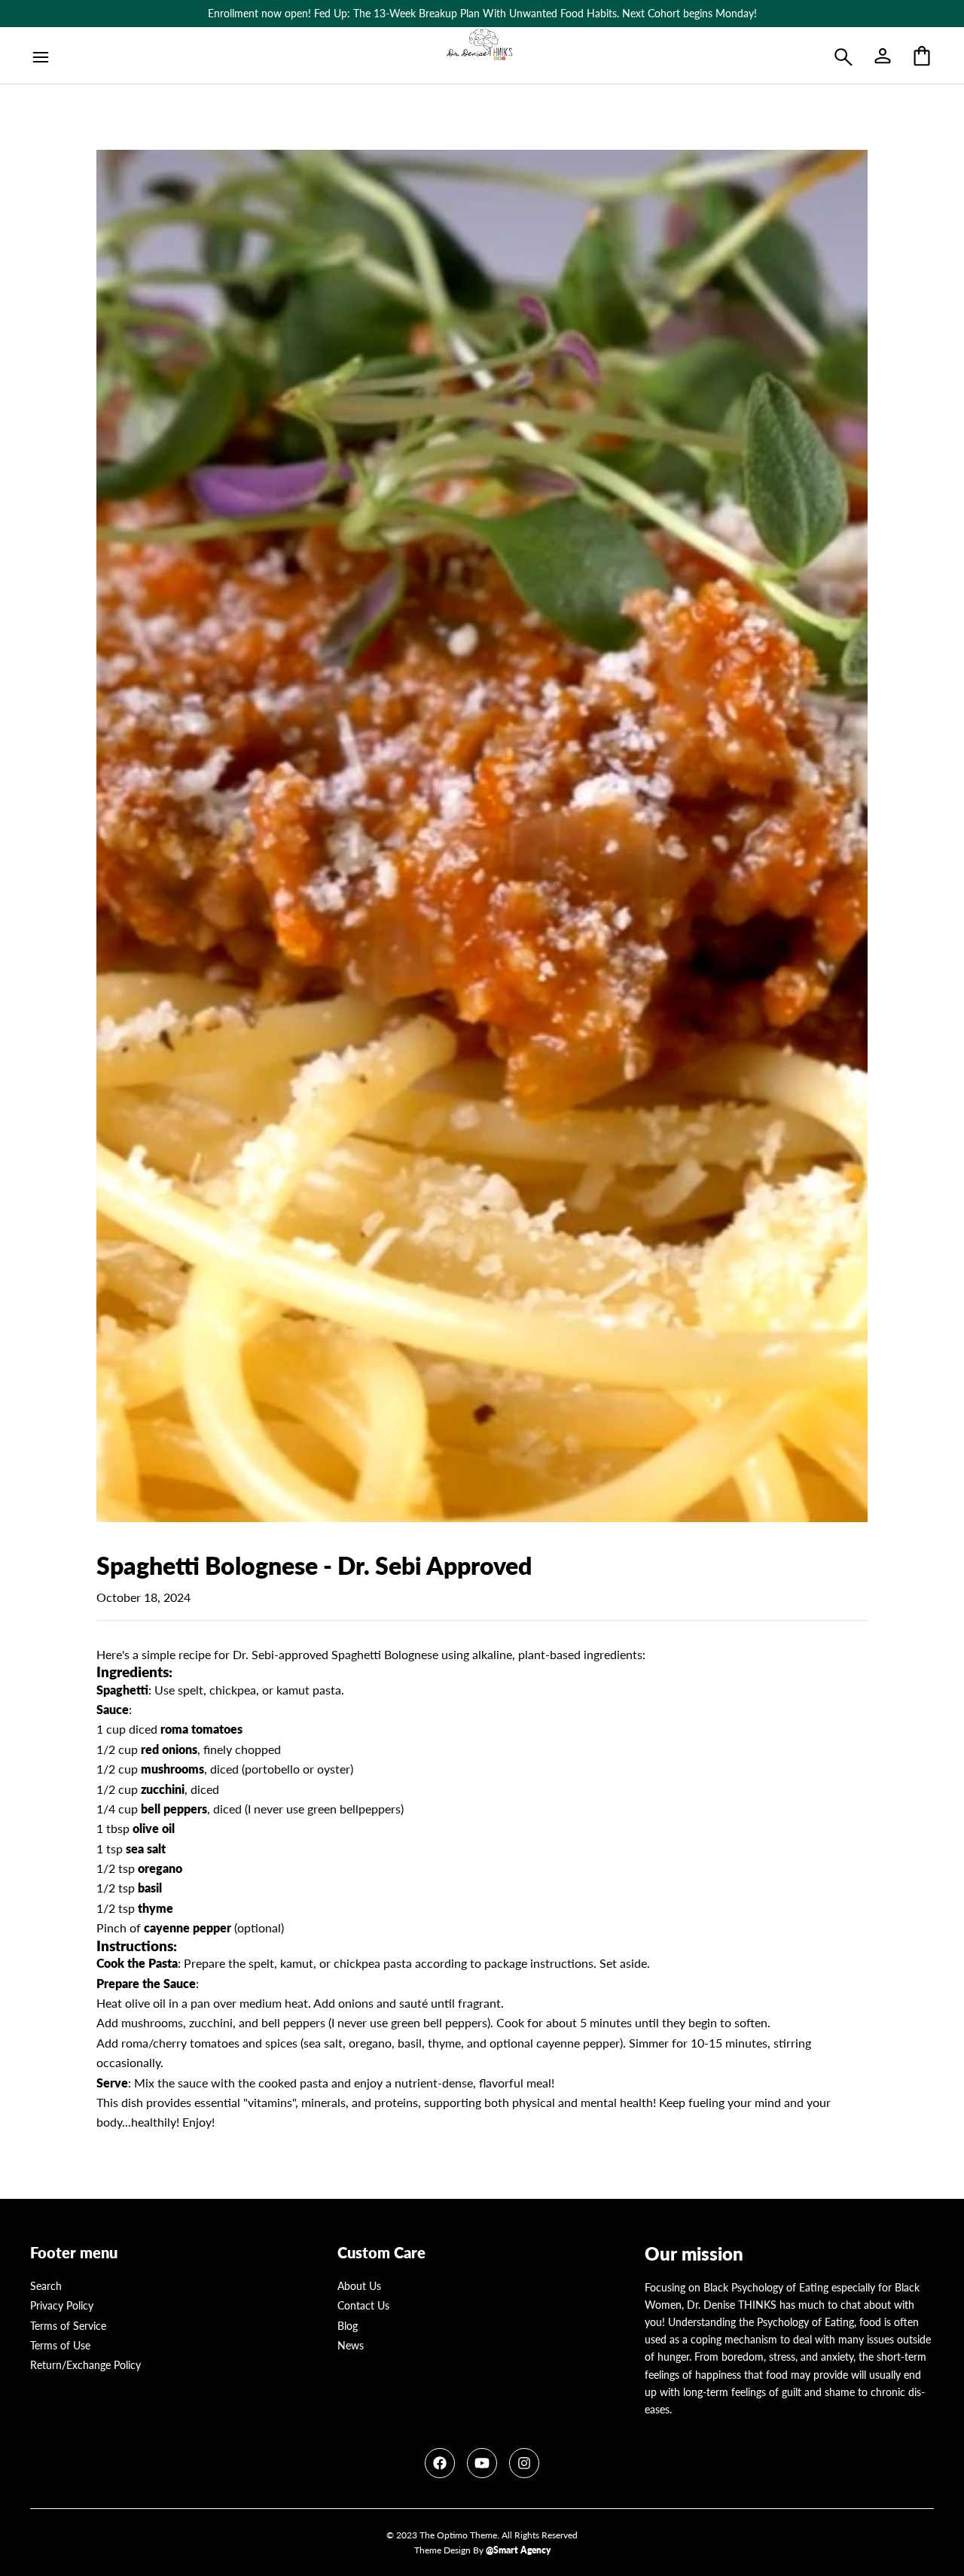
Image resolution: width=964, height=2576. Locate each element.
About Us (359, 2286)
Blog (348, 2326)
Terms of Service (68, 2326)
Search (46, 2286)
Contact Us (363, 2305)
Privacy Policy (62, 2305)
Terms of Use (60, 2345)
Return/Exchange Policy (85, 2365)
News (351, 2345)
